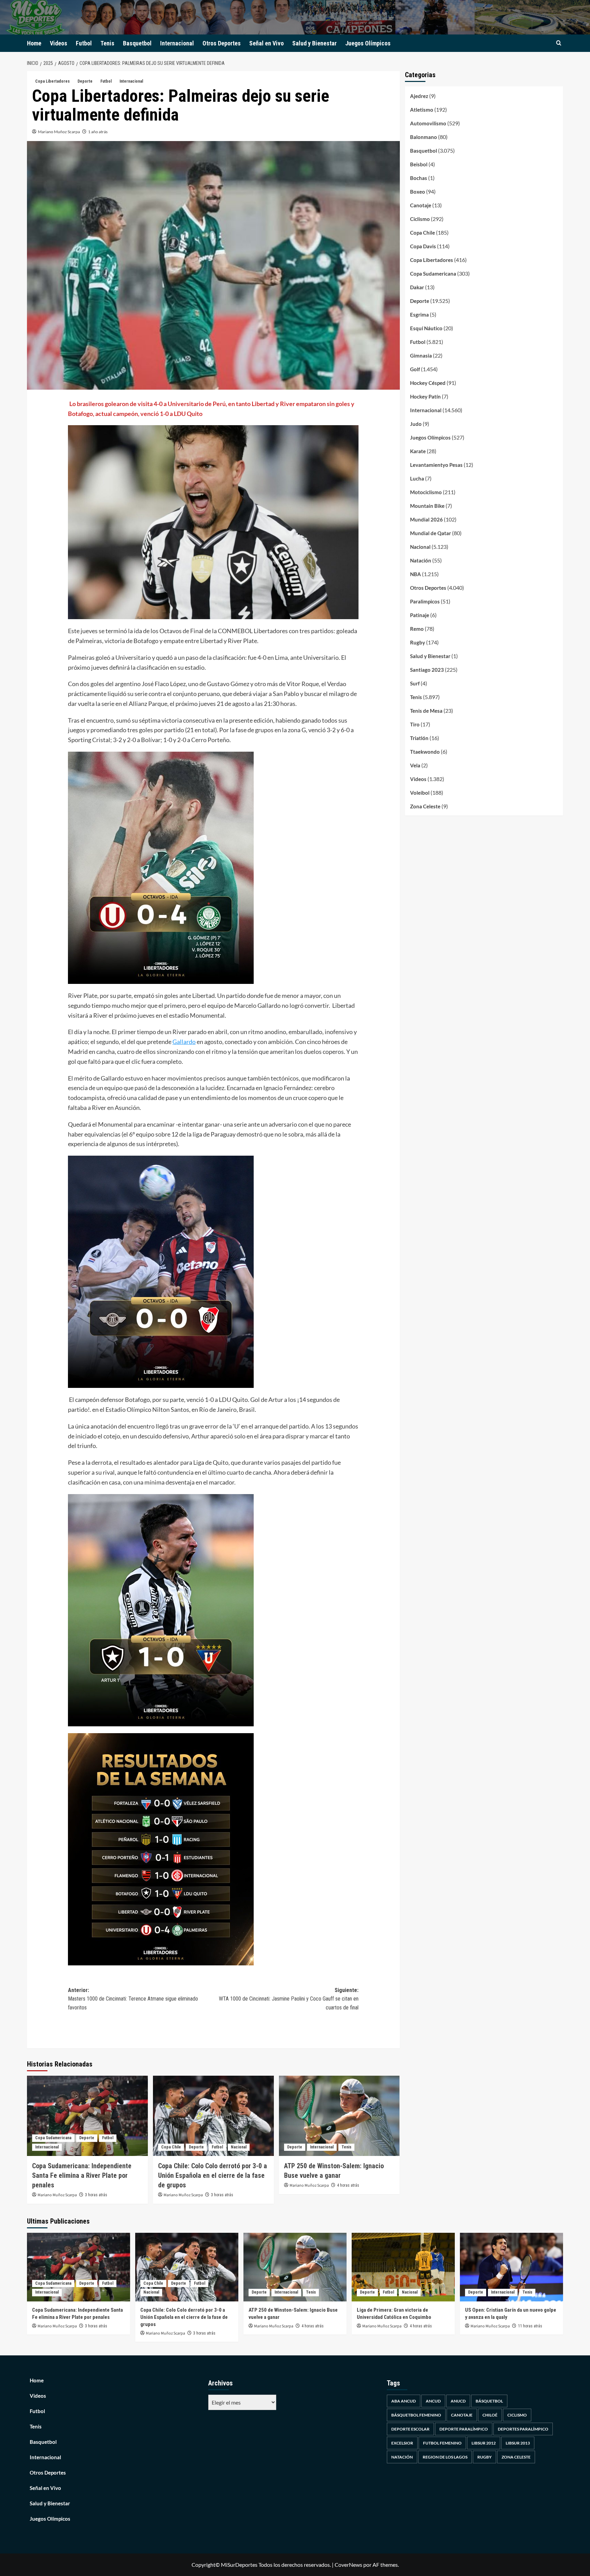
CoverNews (348, 2565)
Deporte (85, 81)
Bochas (419, 178)
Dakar (417, 287)
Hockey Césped (428, 383)
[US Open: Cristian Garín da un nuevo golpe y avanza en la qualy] (511, 2267)
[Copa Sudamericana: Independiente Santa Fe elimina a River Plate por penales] (87, 2116)
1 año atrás (98, 132)
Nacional (239, 2147)
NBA (416, 574)
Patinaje (420, 615)
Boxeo (418, 192)
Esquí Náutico (426, 328)
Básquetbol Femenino (416, 2415)
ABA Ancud (404, 2401)
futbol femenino (442, 2443)
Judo (416, 424)
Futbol (84, 43)
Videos (59, 43)
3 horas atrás (96, 2195)
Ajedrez (419, 96)
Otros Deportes (222, 43)
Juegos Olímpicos (368, 43)
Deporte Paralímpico (464, 2429)
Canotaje (421, 205)
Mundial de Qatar (431, 533)
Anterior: (133, 1999)
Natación (421, 560)
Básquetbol (489, 2401)
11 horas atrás (530, 2326)
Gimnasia (421, 356)
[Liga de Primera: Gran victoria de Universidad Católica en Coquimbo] (403, 2267)
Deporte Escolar (410, 2429)
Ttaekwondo (425, 752)
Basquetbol (137, 43)
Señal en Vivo (266, 43)
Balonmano (424, 137)
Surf (415, 683)
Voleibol (420, 793)
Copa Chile (171, 2147)
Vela (415, 765)
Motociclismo (426, 492)
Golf (415, 369)
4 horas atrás (348, 2185)
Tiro (415, 724)
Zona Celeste (425, 806)
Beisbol (419, 164)
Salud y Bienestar (314, 43)
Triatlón (419, 738)
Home (34, 43)
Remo (417, 629)
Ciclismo (420, 219)
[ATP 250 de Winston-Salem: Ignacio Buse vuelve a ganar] (339, 2116)
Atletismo (422, 110)
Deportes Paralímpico (523, 2429)
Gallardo (184, 1042)
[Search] (559, 43)
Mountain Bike (427, 506)
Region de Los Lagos (445, 2457)
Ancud (433, 2401)
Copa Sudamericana (53, 2138)
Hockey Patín (425, 396)
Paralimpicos (425, 601)
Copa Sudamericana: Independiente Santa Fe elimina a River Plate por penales (82, 2175)
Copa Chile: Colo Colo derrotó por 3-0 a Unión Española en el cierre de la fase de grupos (213, 2175)
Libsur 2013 (518, 2443)
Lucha (417, 478)
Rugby (418, 642)
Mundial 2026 (426, 519)
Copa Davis (423, 246)
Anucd (458, 2401)
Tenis (107, 43)
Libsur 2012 (484, 2443)
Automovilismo (428, 123)
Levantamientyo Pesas (436, 465)
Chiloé (490, 2415)
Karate (418, 451)
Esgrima (419, 315)
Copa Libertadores (52, 81)
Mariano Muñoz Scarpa (59, 132)
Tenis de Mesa (426, 711)
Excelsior (402, 2443)
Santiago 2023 (427, 670)
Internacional (177, 43)
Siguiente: (289, 1999)
